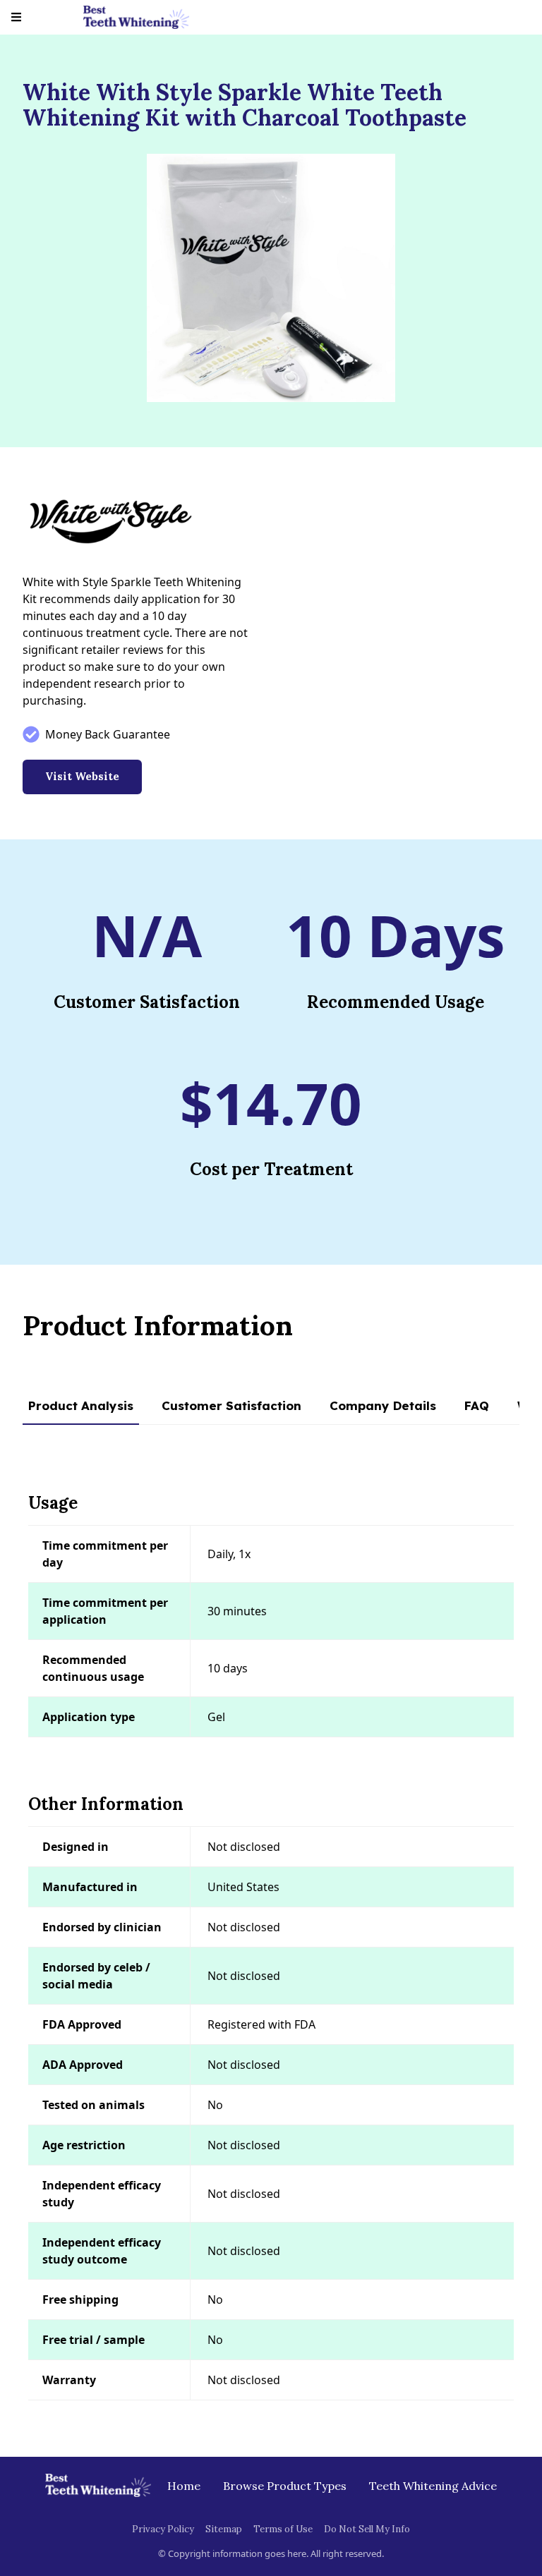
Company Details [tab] (383, 1405)
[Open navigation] (16, 17)
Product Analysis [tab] (81, 1405)
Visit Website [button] (82, 776)
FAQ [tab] (477, 1405)
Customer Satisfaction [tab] (231, 1405)
